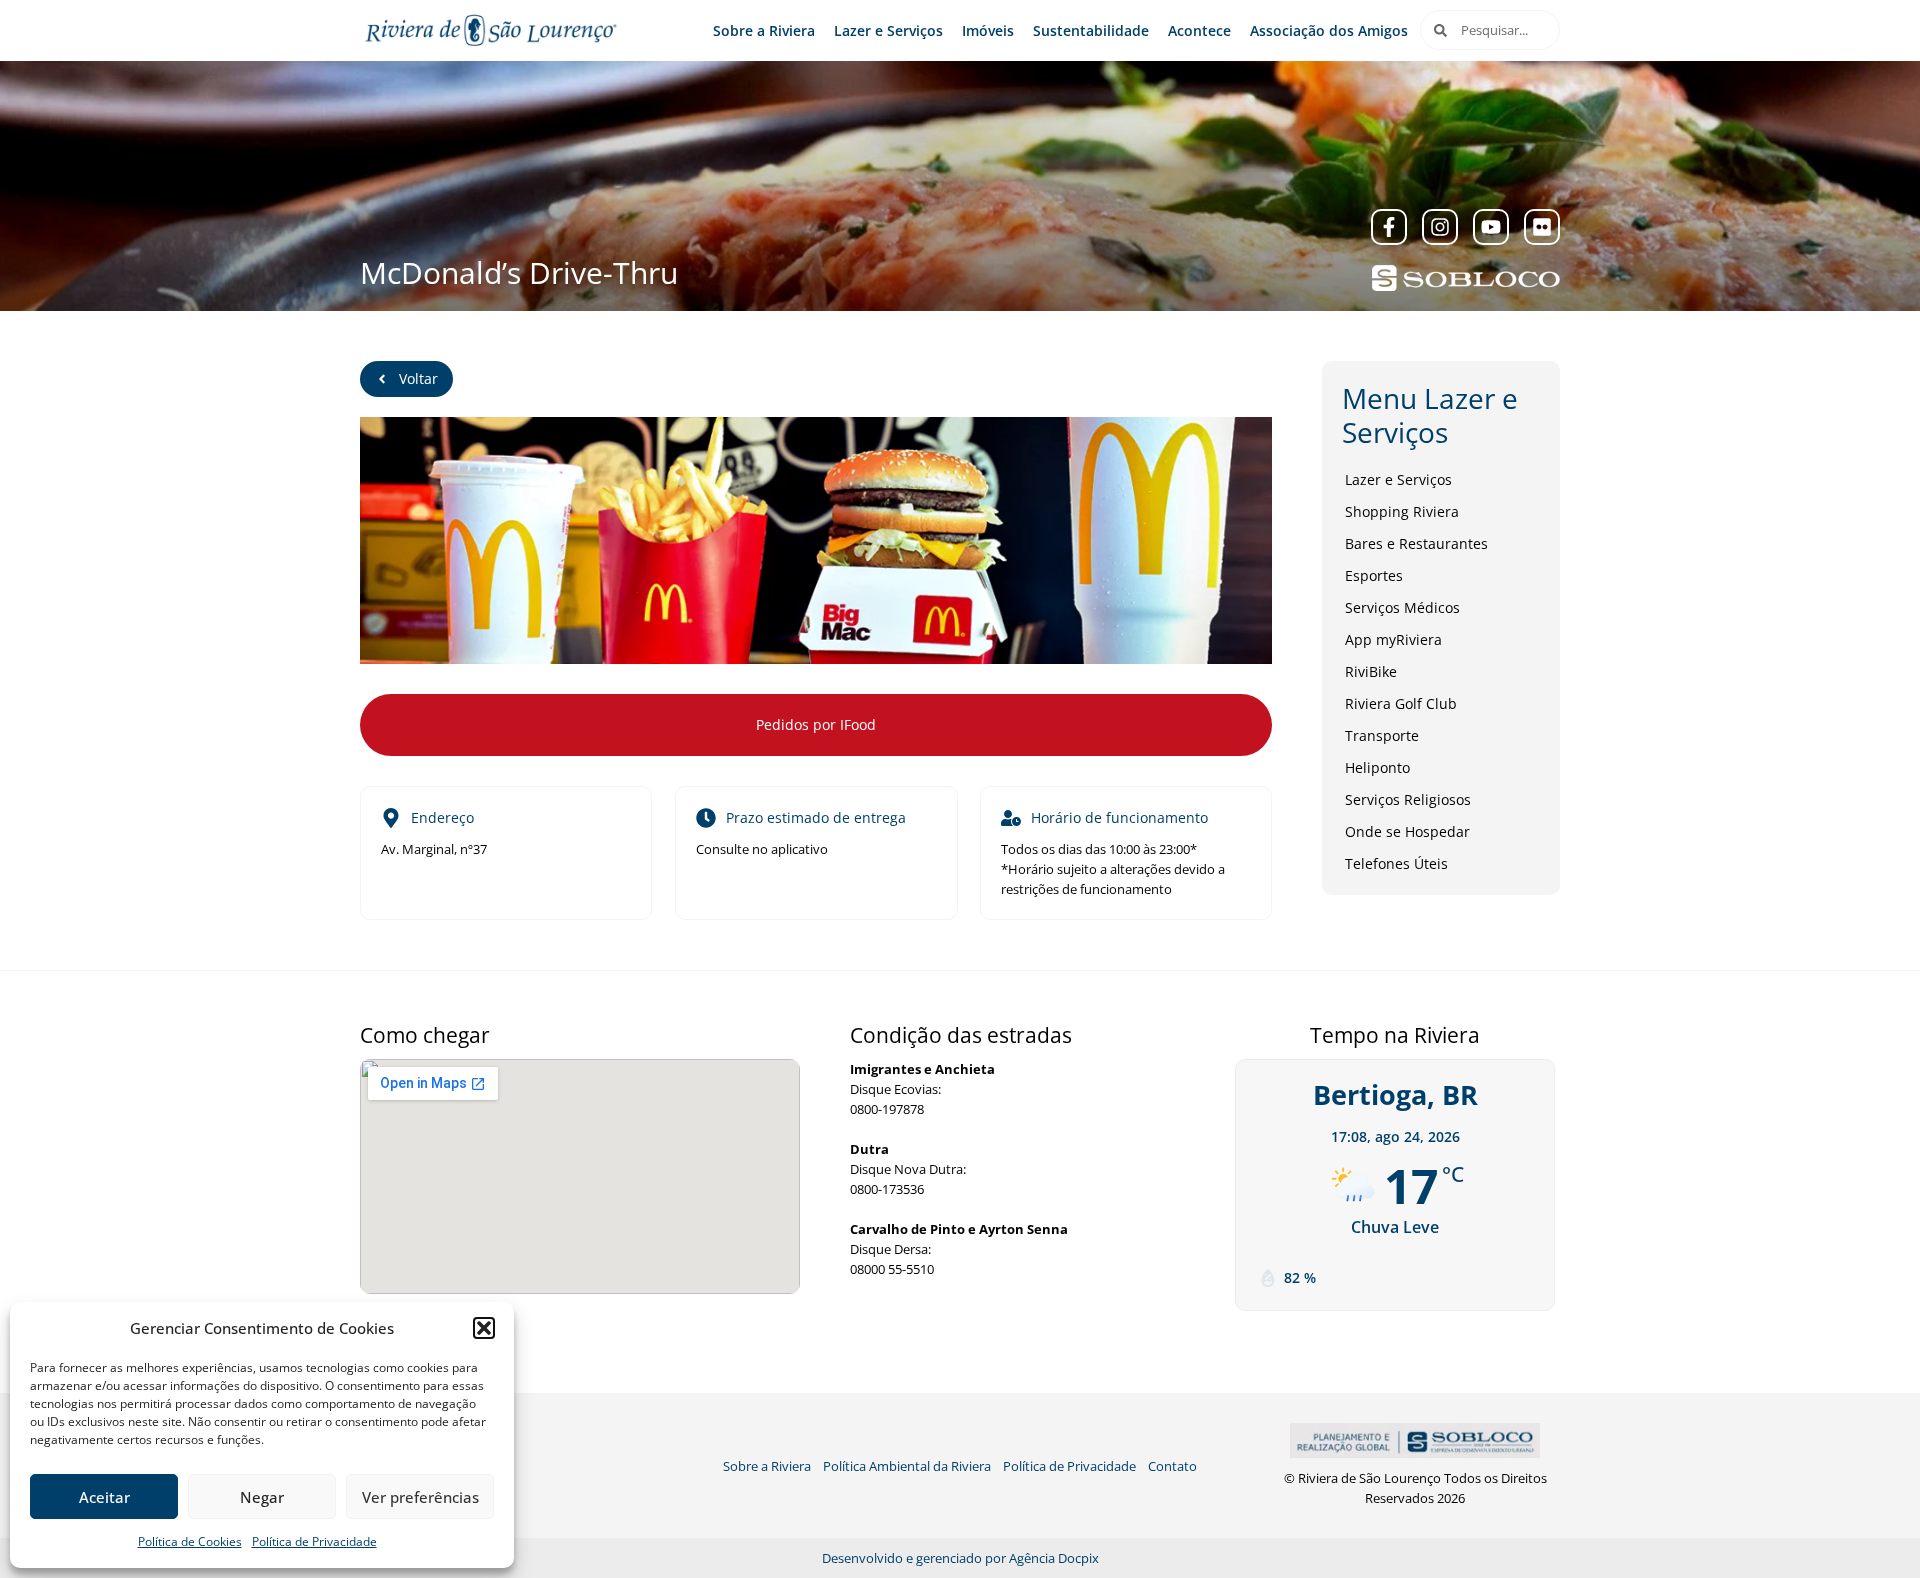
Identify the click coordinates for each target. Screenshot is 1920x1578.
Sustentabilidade (1091, 30)
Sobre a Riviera (764, 30)
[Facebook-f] (1389, 227)
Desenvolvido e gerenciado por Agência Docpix (960, 1558)
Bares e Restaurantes (1416, 543)
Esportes (1374, 575)
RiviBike (1371, 671)
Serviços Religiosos (1408, 799)
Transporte (1382, 735)
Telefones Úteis (1396, 863)
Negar (262, 1497)
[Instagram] (1440, 227)
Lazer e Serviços (888, 30)
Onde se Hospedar (1407, 831)
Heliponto (1377, 767)
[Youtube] (1491, 227)
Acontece (1199, 30)
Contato (1172, 1466)
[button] (484, 1328)
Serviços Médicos (1402, 607)
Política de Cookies (190, 1541)
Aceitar (104, 1497)
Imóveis (988, 30)
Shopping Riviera (1402, 511)
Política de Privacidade (314, 1541)
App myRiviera (1393, 639)
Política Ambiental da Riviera (907, 1466)
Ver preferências (420, 1497)
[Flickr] (1542, 227)
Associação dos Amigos (1329, 30)
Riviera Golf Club (1401, 703)
